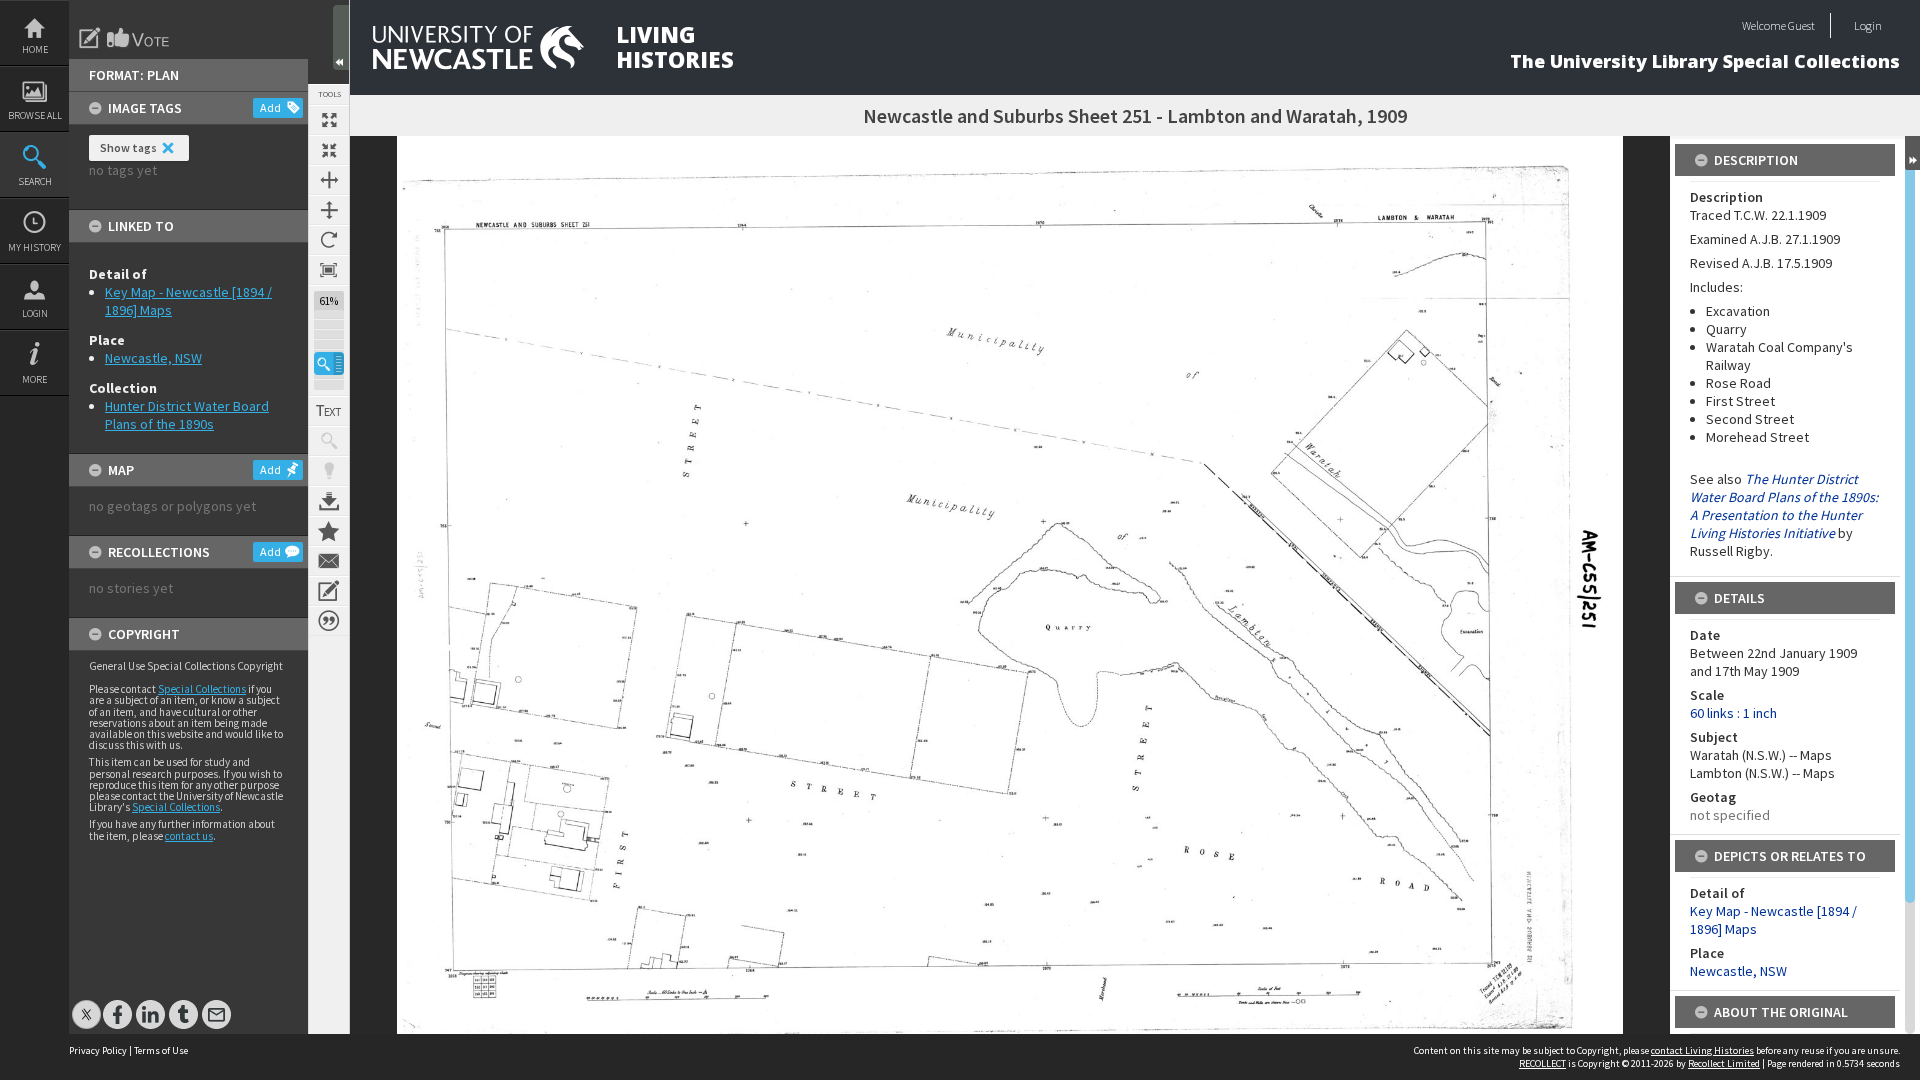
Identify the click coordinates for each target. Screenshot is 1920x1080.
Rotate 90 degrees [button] (329, 240)
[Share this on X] (86, 1004)
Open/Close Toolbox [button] (341, 37)
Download (329, 501)
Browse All (35, 115)
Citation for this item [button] (329, 621)
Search (35, 181)
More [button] (34, 379)
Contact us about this (329, 561)
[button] (329, 363)
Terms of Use (161, 1050)
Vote (139, 38)
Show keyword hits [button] (329, 441)
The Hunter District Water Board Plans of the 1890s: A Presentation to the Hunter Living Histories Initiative (1784, 506)
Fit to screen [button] (329, 150)
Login (35, 313)
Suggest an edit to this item (90, 38)
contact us (189, 836)
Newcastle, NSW (153, 358)
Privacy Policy (98, 1050)
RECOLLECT (1542, 1063)
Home (35, 49)
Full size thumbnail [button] (329, 120)
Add (270, 107)
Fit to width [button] (329, 180)
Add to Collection (329, 531)
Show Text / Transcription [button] (329, 411)
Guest (1801, 25)
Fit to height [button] (329, 210)
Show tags (128, 147)
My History (34, 247)
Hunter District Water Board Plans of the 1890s (187, 415)
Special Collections (202, 689)
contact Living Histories (1702, 1050)
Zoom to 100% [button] (329, 270)
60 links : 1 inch (1733, 713)
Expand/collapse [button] (1912, 153)
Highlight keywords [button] (329, 471)
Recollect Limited (1724, 1063)
